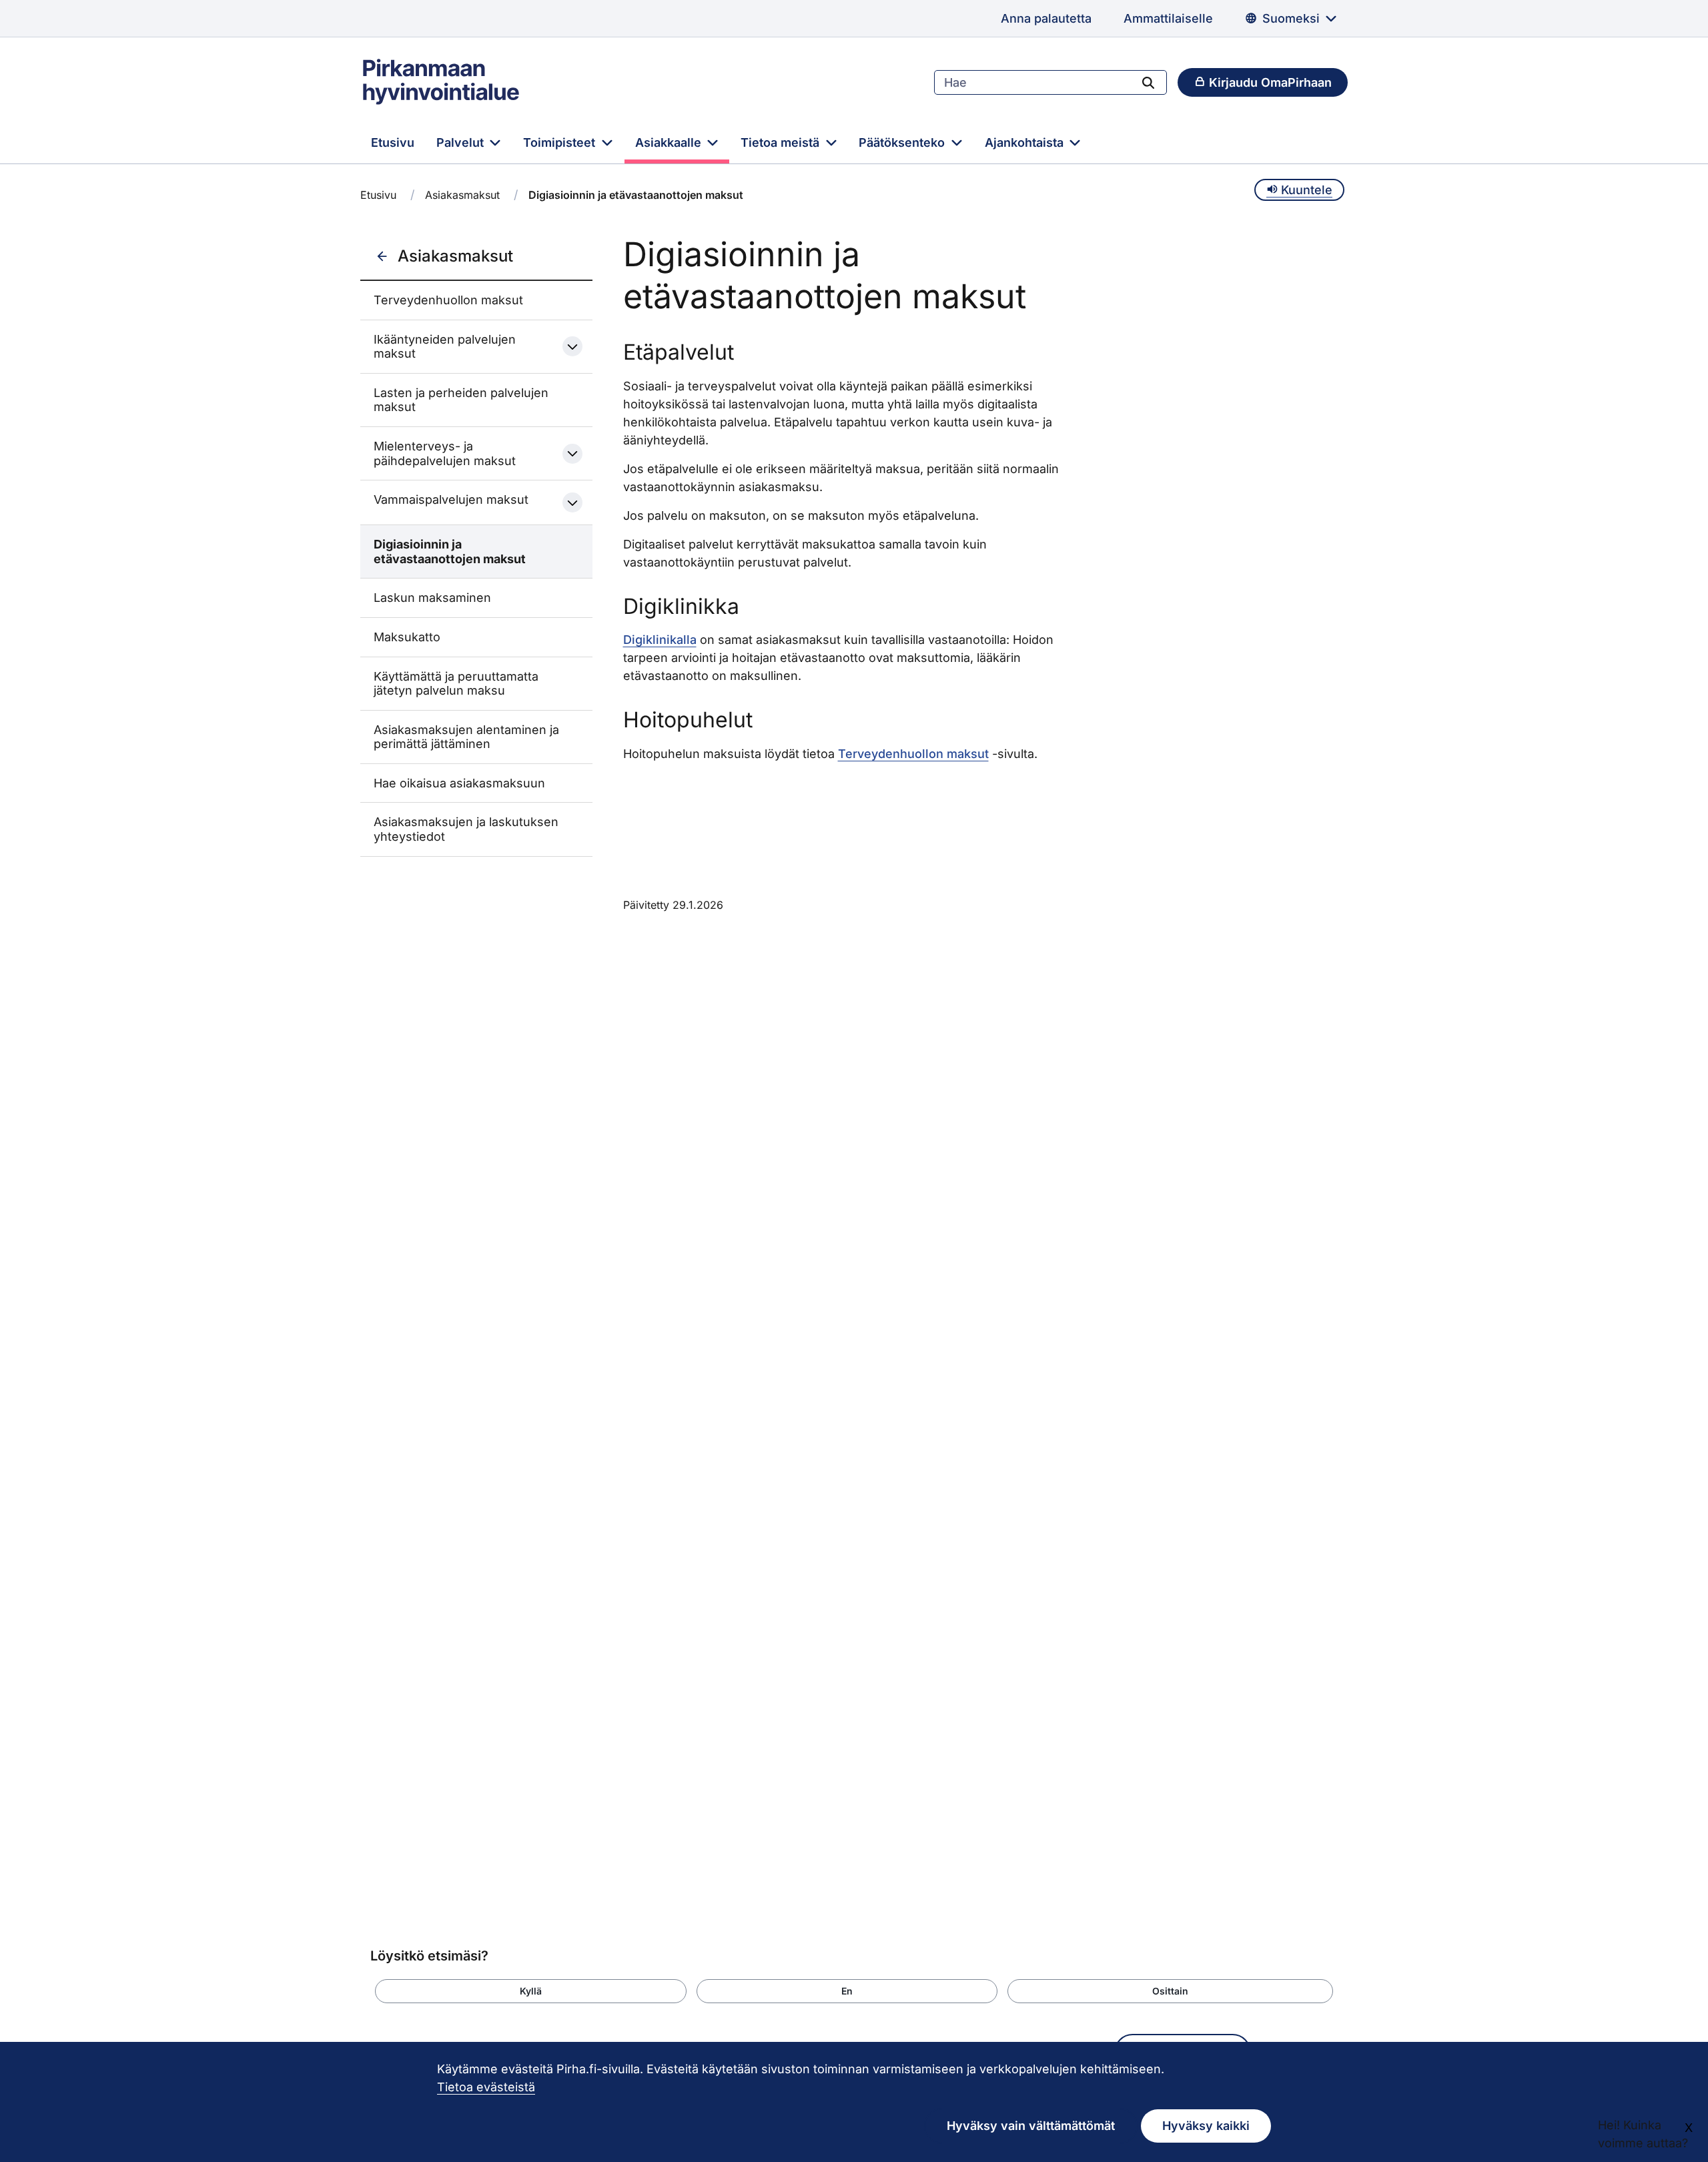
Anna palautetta (1046, 18)
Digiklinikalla (660, 640)
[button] (531, 1991)
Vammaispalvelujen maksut (451, 499)
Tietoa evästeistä (486, 2087)
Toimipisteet (561, 142)
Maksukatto (407, 637)
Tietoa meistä (782, 142)
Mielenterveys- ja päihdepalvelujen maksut (445, 453)
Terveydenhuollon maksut (448, 300)
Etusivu (393, 142)
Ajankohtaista (1026, 142)
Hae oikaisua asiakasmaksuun (459, 783)
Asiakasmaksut (462, 195)
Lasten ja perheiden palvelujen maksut (461, 400)
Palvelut (462, 142)
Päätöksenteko (903, 142)
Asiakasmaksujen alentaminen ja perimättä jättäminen (466, 737)
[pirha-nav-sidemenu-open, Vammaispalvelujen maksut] (572, 502)
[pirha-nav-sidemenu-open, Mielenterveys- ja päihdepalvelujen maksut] (572, 454)
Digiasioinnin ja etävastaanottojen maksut (450, 552)
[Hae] (1148, 82)
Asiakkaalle (670, 142)
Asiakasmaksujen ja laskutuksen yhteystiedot (466, 829)
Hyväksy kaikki (1206, 2126)
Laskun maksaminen (432, 598)
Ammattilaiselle (1168, 18)
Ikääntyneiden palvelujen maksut (445, 347)
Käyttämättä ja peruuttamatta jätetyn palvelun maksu (456, 684)
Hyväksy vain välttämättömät (1031, 2126)
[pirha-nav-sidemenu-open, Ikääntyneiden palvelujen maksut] (572, 346)
